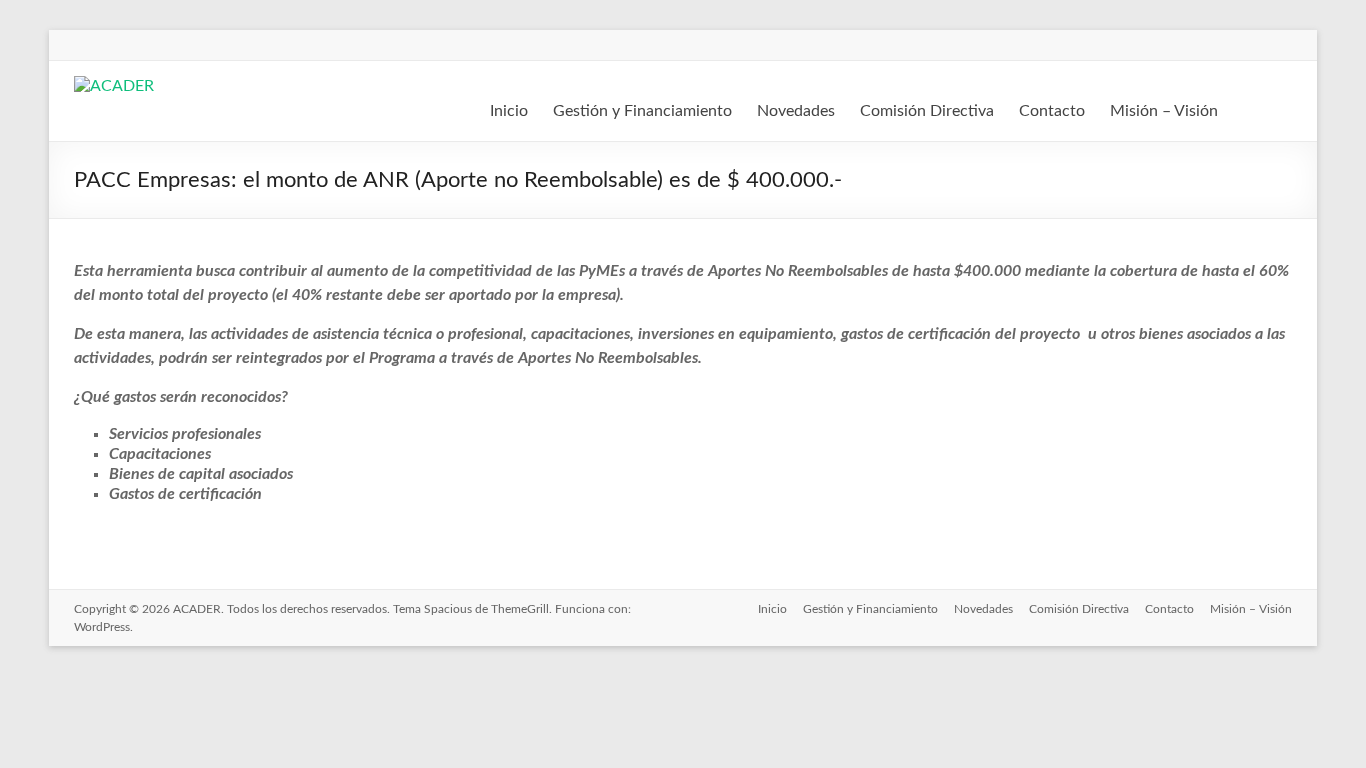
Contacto (1052, 111)
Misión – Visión (1164, 111)
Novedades (796, 111)
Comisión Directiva (927, 111)
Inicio (509, 111)
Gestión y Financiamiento (642, 111)
